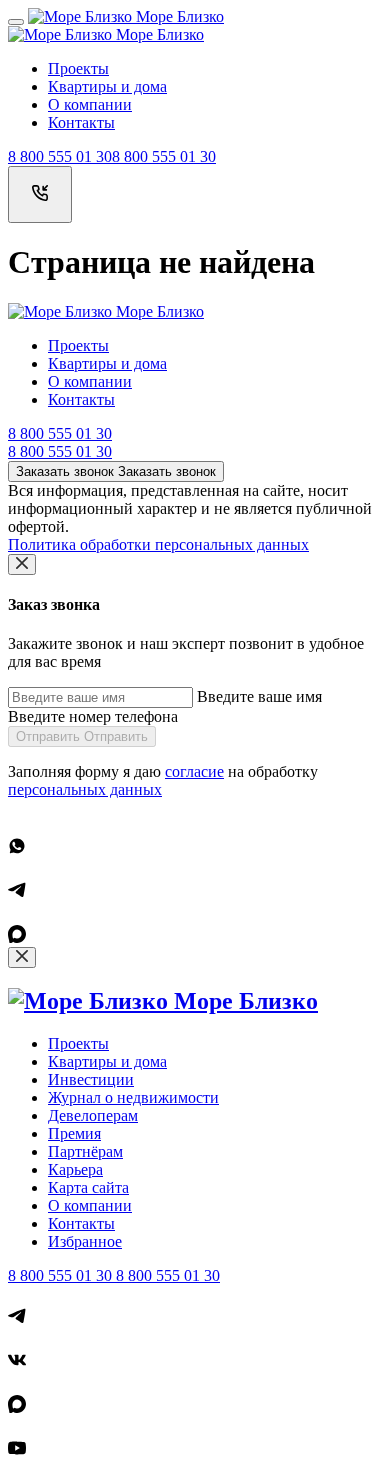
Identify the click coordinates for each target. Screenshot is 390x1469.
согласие (194, 771)
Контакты (81, 122)
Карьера (75, 1169)
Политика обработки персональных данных (158, 544)
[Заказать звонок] (40, 194)
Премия (74, 1133)
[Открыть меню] (16, 22)
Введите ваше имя (259, 696)
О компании (90, 104)
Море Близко (178, 16)
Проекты (78, 68)
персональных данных (85, 789)
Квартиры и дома (107, 86)
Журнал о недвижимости (133, 1097)
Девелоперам (93, 1115)
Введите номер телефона (93, 716)
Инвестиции (91, 1079)
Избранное (85, 1241)
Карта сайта (88, 1187)
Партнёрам (85, 1151)
